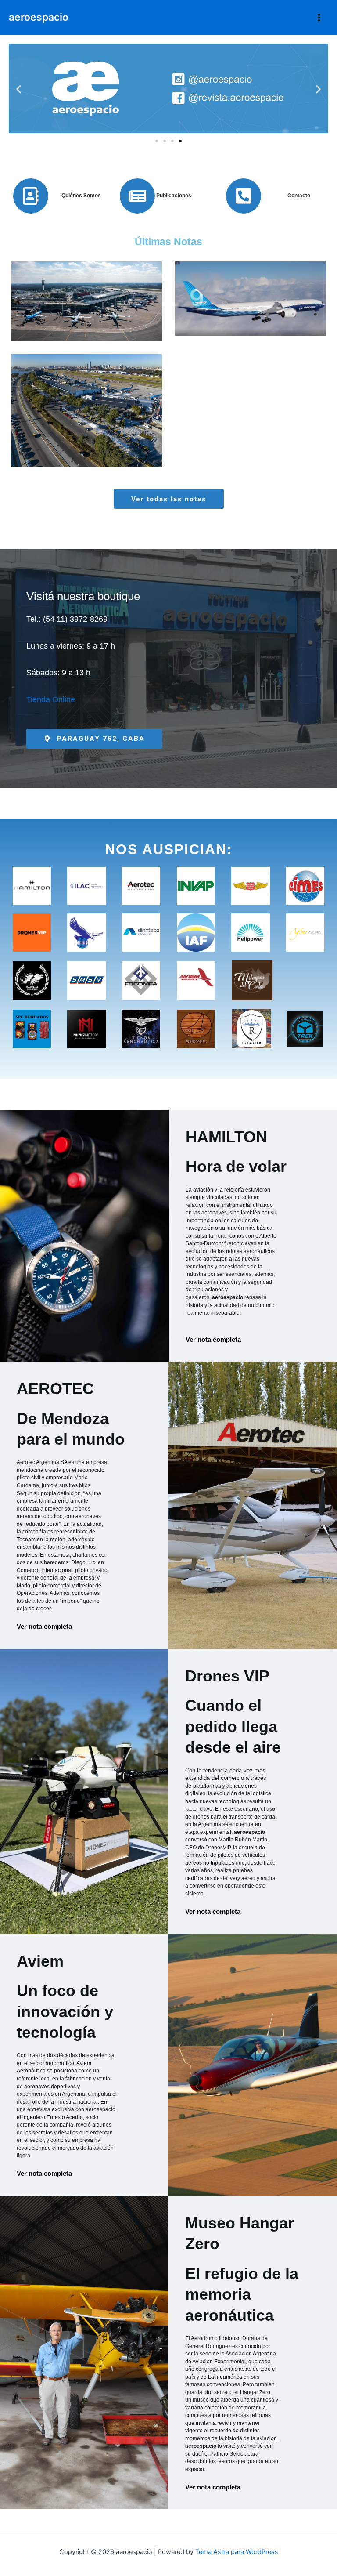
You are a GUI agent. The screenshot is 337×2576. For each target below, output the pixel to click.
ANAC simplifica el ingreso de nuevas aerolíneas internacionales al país (87, 281)
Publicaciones (174, 195)
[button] (19, 89)
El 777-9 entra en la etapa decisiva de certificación (251, 282)
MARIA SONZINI (119, 323)
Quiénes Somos (81, 195)
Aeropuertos (60, 333)
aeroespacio (39, 17)
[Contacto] (244, 196)
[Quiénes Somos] (31, 196)
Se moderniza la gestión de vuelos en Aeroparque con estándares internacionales (87, 391)
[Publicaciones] (137, 196)
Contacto (299, 195)
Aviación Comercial (108, 333)
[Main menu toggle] (319, 18)
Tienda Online (51, 699)
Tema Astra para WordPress (237, 2552)
